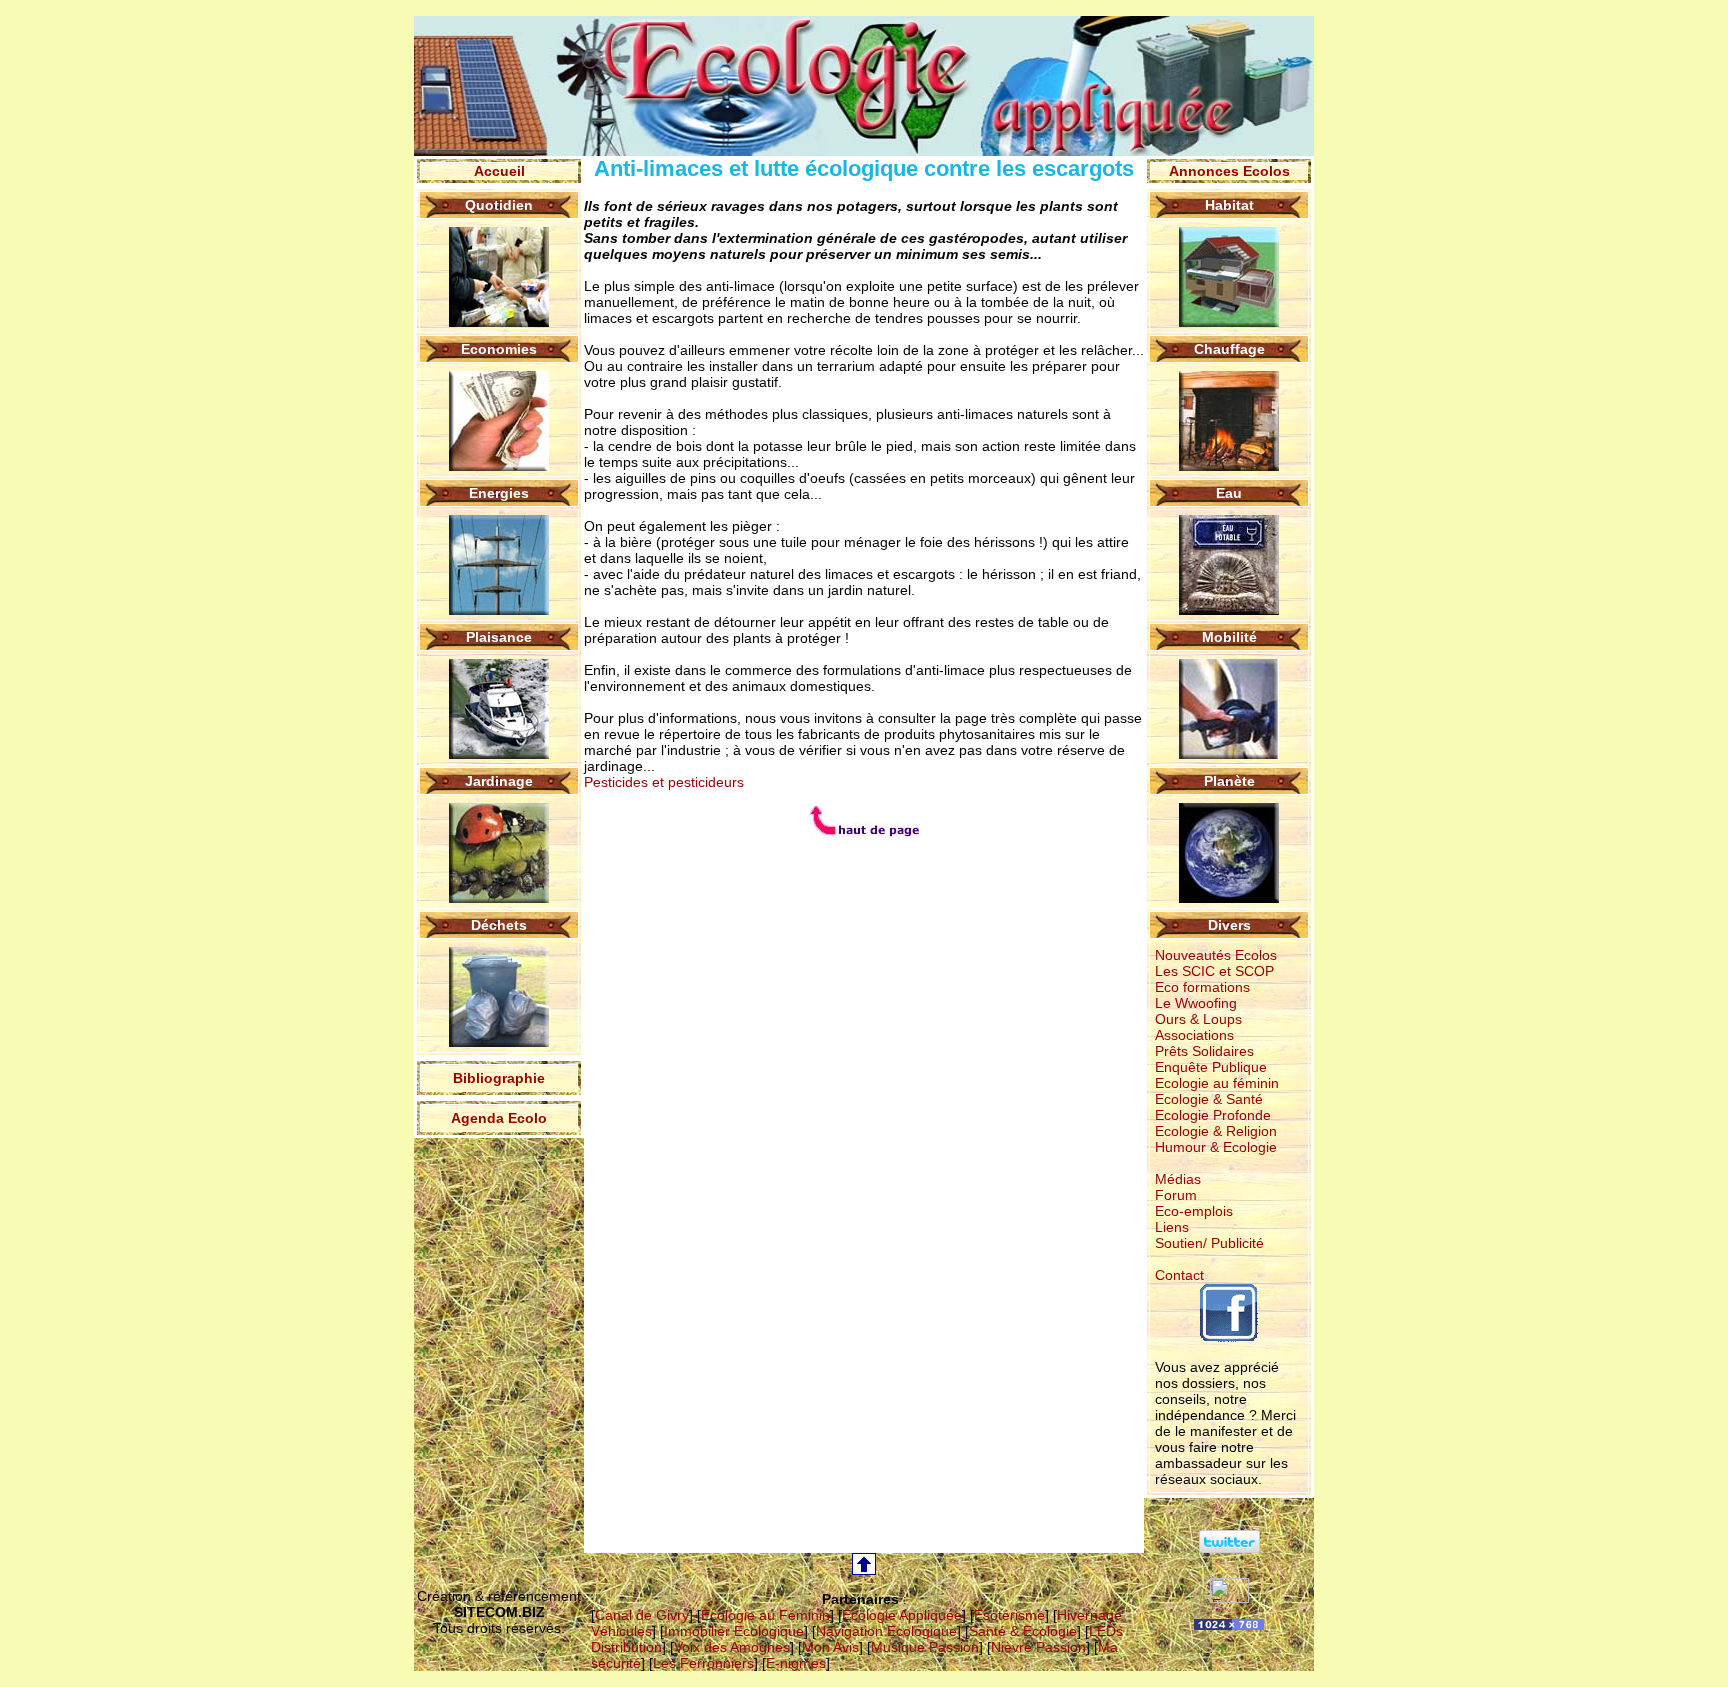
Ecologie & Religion (1216, 1131)
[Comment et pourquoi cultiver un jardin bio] (499, 898)
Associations (1194, 1035)
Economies (499, 349)
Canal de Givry (642, 1615)
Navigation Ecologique (886, 1631)
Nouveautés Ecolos (1216, 955)
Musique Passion (925, 1647)
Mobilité (1229, 637)
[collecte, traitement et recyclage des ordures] (499, 1042)
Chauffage (1229, 349)
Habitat (1229, 205)
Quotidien (499, 205)
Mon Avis (830, 1647)
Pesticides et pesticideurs (664, 782)
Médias (1178, 1179)
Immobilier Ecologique (734, 1631)
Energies (499, 493)
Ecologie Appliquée (902, 1615)
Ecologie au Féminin (765, 1615)
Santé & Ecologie (1023, 1631)
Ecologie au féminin (1217, 1083)
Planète (1229, 781)
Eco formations (1202, 987)
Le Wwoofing (1196, 1003)
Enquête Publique (1211, 1067)
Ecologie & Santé (1209, 1099)
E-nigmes (796, 1663)
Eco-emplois (1194, 1211)
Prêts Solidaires (1204, 1051)
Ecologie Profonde (1213, 1115)
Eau (1229, 493)
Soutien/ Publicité (1209, 1243)
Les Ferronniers (703, 1663)
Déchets (499, 925)
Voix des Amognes (732, 1647)
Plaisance (499, 637)
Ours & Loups (1198, 1019)
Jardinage (499, 781)
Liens (1172, 1227)
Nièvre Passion (1038, 1647)
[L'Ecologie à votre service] (1229, 1598)
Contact (1179, 1275)
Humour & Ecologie (1216, 1147)
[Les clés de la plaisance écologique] (499, 754)
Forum (1176, 1195)
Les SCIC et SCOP (1214, 971)
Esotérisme (1009, 1615)
